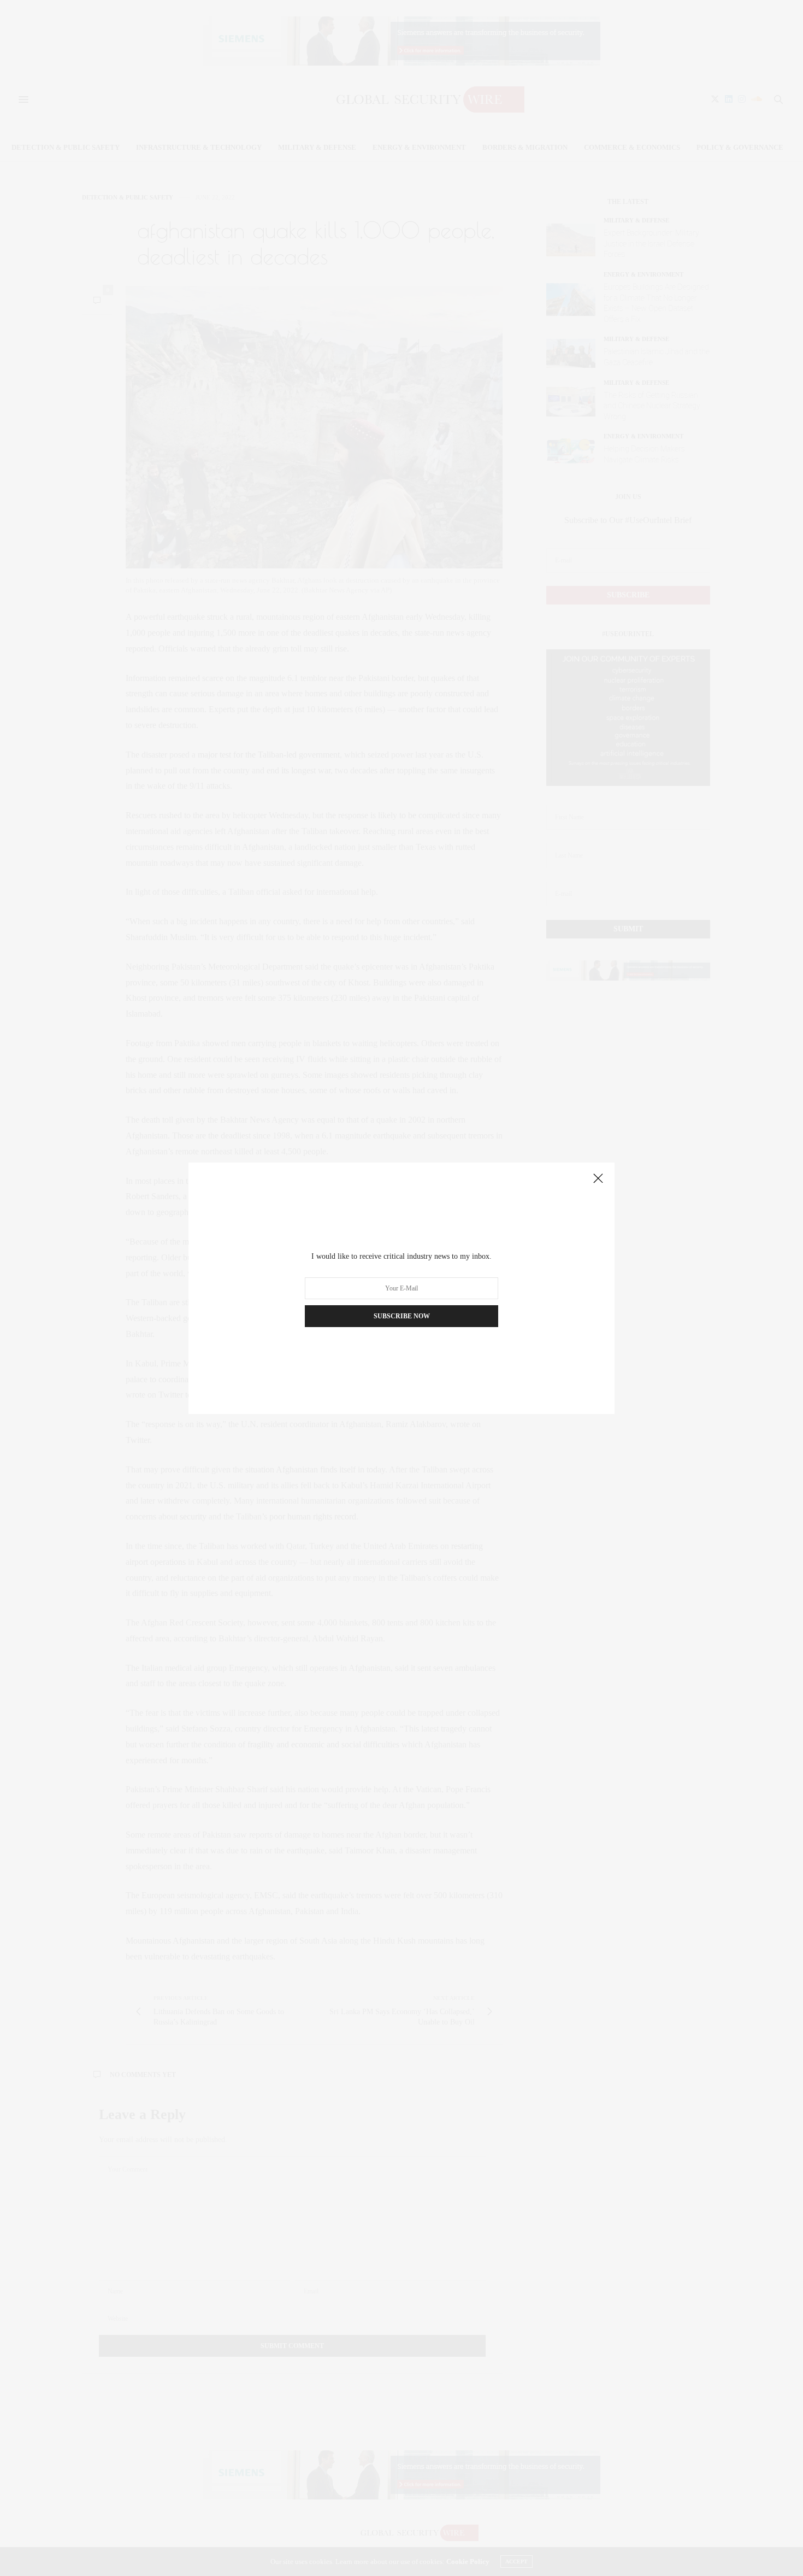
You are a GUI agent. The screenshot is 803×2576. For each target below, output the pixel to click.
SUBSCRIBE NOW (402, 1316)
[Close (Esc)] (598, 1179)
